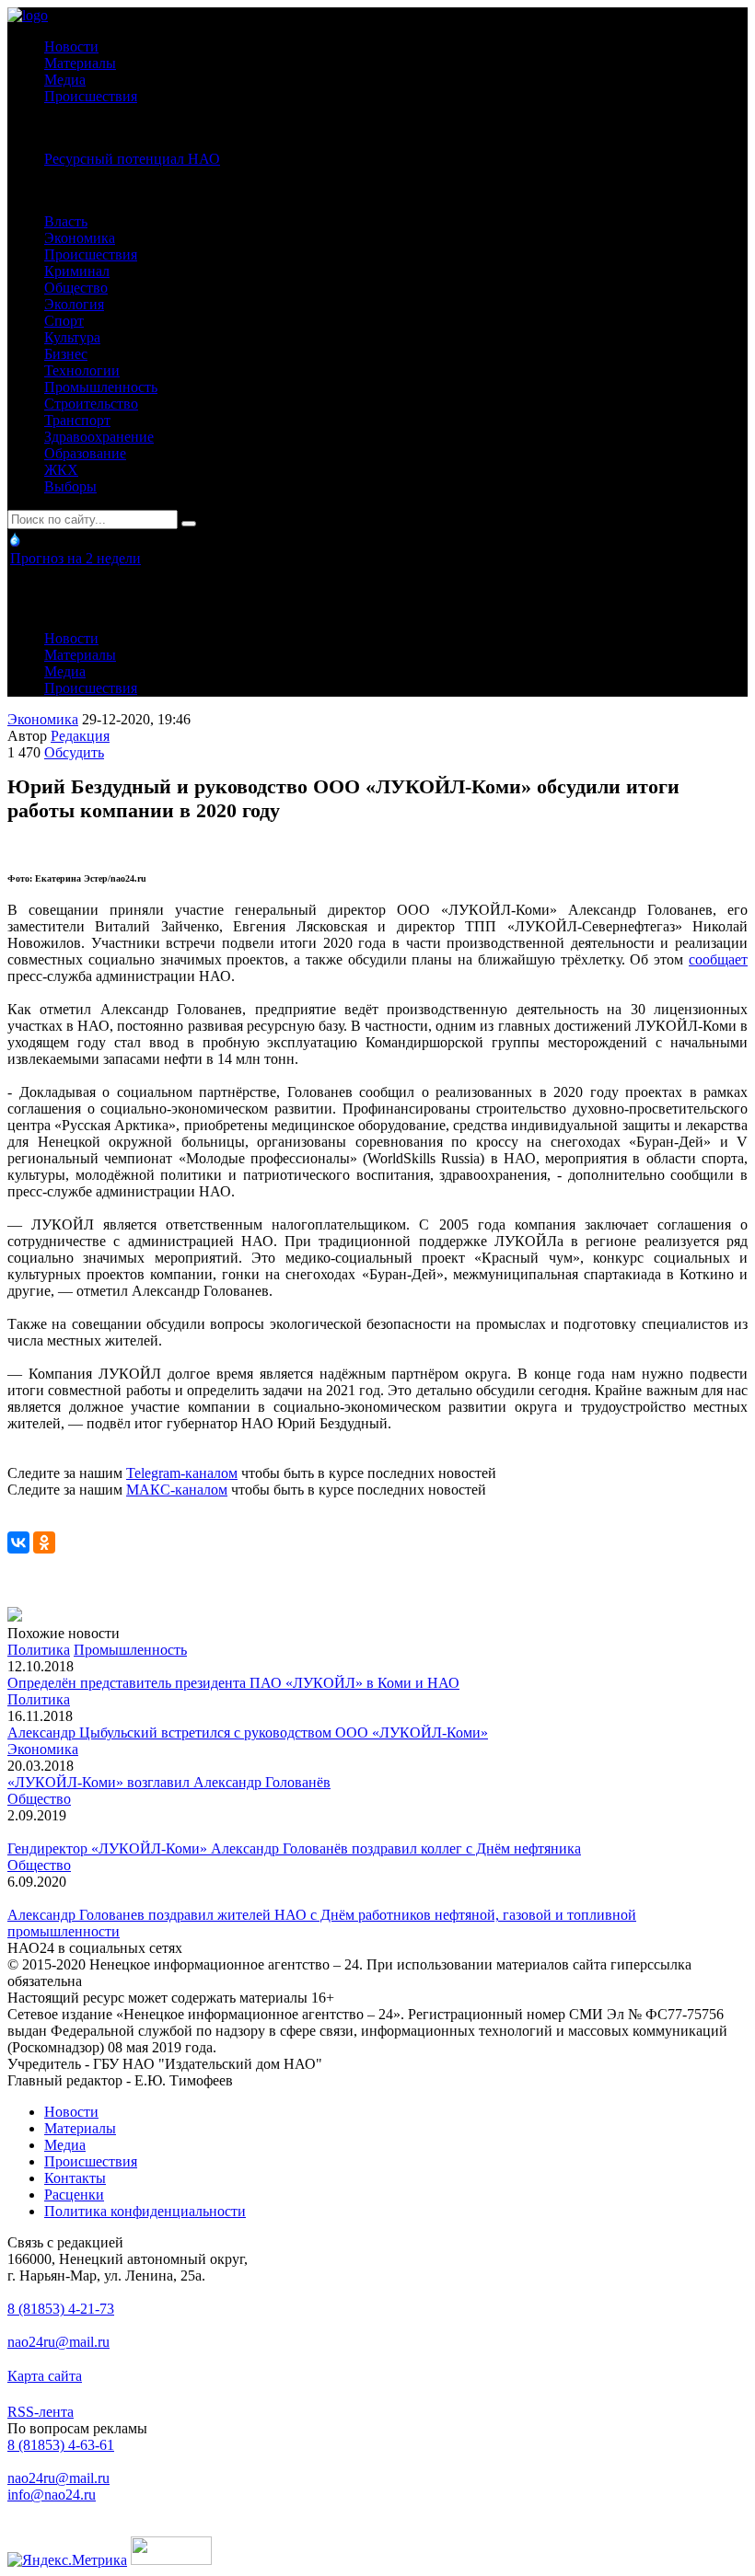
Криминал (77, 271)
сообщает (718, 959)
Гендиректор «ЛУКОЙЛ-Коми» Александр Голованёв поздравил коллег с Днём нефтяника (294, 1848)
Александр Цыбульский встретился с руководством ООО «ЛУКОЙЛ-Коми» (248, 1733)
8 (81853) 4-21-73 (61, 2309)
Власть (66, 221)
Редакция (80, 736)
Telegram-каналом (182, 1473)
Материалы (80, 63)
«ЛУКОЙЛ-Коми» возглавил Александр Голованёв (169, 1782)
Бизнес (66, 354)
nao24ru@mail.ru (58, 2342)
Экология (74, 304)
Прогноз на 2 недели (75, 558)
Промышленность (101, 387)
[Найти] (189, 524)
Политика (39, 1650)
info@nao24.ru (52, 2495)
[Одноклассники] (44, 1542)
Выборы (70, 486)
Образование (85, 453)
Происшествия (91, 96)
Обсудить (74, 752)
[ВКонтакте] (18, 1542)
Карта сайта (45, 2376)
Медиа (65, 80)
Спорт (64, 321)
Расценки (74, 2195)
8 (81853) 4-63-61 (61, 2445)
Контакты (75, 2178)
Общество (76, 288)
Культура (72, 337)
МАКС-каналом (177, 1490)
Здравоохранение (99, 437)
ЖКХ (61, 470)
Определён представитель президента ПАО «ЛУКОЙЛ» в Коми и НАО (233, 1683)
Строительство (91, 404)
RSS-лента (41, 2412)
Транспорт (77, 420)
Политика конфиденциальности (145, 2211)
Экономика (80, 238)
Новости (71, 46)
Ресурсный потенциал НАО (132, 159)
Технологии (82, 370)
